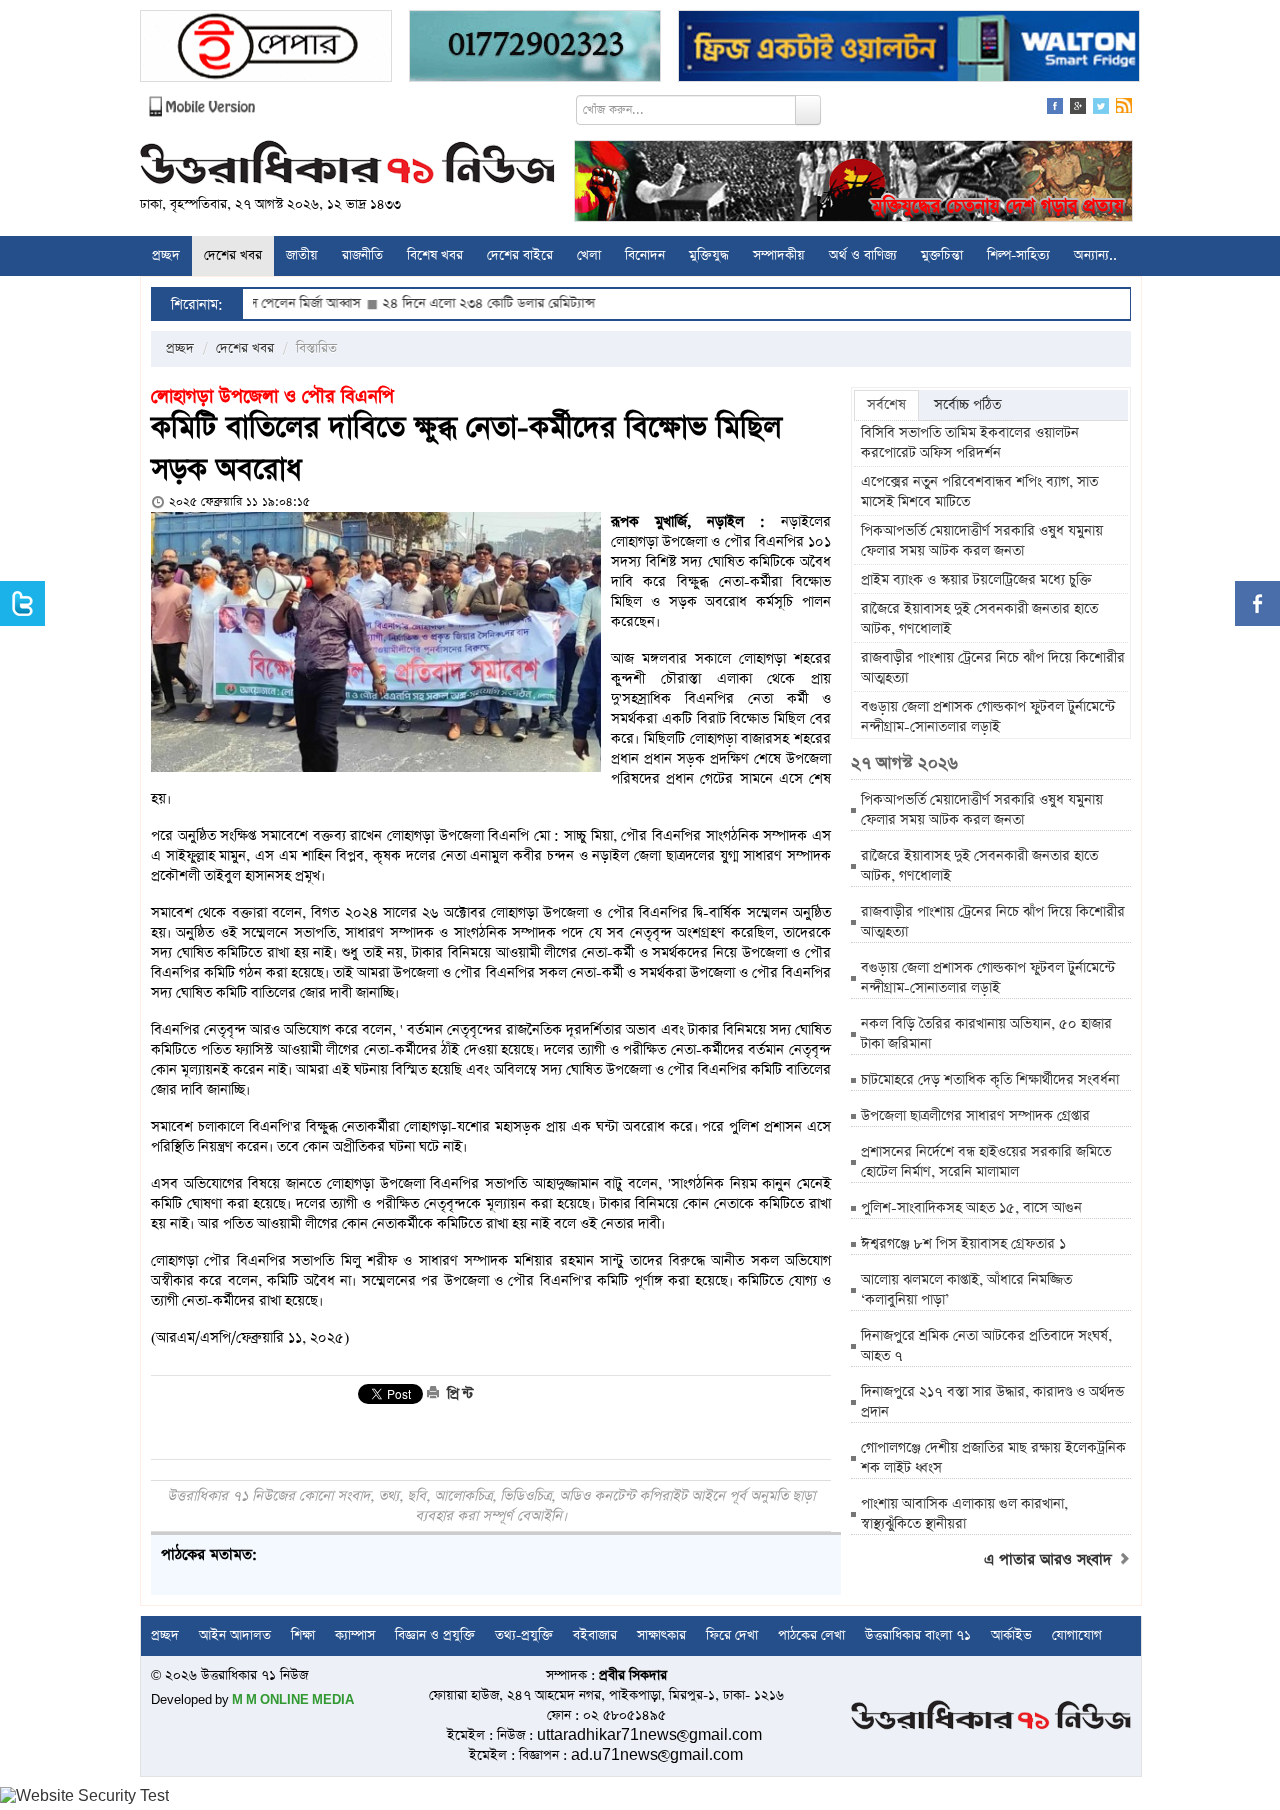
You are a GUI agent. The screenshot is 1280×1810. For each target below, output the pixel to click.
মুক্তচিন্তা (942, 255)
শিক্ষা (303, 1635)
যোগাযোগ (1077, 1635)
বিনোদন (645, 255)
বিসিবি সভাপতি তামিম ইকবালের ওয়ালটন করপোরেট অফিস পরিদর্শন (970, 443)
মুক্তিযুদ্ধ (709, 255)
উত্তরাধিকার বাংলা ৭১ (918, 1635)
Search (808, 110)
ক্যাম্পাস (355, 1635)
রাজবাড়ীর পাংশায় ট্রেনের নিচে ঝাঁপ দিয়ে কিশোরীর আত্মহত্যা (993, 668)
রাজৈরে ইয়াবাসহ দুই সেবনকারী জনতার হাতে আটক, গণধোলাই (979, 619)
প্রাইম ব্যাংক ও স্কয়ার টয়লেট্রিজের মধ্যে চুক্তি (976, 580)
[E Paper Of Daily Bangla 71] (266, 48)
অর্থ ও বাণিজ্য (863, 255)
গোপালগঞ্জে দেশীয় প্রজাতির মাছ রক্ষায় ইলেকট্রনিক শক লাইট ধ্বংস (993, 1458)
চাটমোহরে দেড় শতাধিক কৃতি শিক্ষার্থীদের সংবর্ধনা (990, 1080)
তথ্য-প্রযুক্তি (524, 1635)
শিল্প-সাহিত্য (1018, 255)
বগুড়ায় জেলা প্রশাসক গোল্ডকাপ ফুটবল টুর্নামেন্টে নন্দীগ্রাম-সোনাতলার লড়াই (988, 717)
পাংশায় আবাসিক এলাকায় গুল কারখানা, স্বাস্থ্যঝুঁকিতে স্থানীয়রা (964, 1514)
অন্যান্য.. (1095, 255)
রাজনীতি (362, 255)
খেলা (589, 255)
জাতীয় (302, 255)
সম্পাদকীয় (779, 255)
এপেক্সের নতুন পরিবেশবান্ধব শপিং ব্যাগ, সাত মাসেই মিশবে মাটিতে (979, 492)
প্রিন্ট (458, 1394)
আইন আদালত (235, 1635)
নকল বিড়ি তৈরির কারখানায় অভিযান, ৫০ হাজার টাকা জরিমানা (986, 1034)
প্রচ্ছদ (166, 255)
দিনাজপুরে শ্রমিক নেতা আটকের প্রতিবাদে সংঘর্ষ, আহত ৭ (986, 1346)
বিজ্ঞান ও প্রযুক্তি (435, 1635)
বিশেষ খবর (435, 255)
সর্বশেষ (886, 405)
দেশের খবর (233, 255)
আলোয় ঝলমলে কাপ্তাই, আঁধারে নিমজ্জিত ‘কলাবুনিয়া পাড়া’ (966, 1290)
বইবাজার (595, 1635)
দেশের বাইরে (520, 255)
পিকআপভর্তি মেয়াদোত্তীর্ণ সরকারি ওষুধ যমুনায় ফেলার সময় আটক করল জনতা (982, 541)
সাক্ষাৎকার (661, 1635)
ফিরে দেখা (732, 1635)
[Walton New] (909, 48)
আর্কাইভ (1011, 1635)
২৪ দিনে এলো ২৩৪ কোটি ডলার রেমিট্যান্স (430, 303)
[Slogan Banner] (853, 183)
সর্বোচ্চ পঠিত (967, 405)
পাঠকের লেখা (811, 1635)
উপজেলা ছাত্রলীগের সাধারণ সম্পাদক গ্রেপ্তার (975, 1116)
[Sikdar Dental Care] (535, 48)
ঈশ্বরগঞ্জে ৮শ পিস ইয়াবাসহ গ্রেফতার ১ (963, 1244)
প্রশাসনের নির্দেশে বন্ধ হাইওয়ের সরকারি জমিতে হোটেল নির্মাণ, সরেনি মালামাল (986, 1162)
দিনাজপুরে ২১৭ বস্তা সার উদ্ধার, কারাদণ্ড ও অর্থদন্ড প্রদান (992, 1402)
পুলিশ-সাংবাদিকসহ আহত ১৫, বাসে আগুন (971, 1208)
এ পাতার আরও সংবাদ (1050, 1560)
